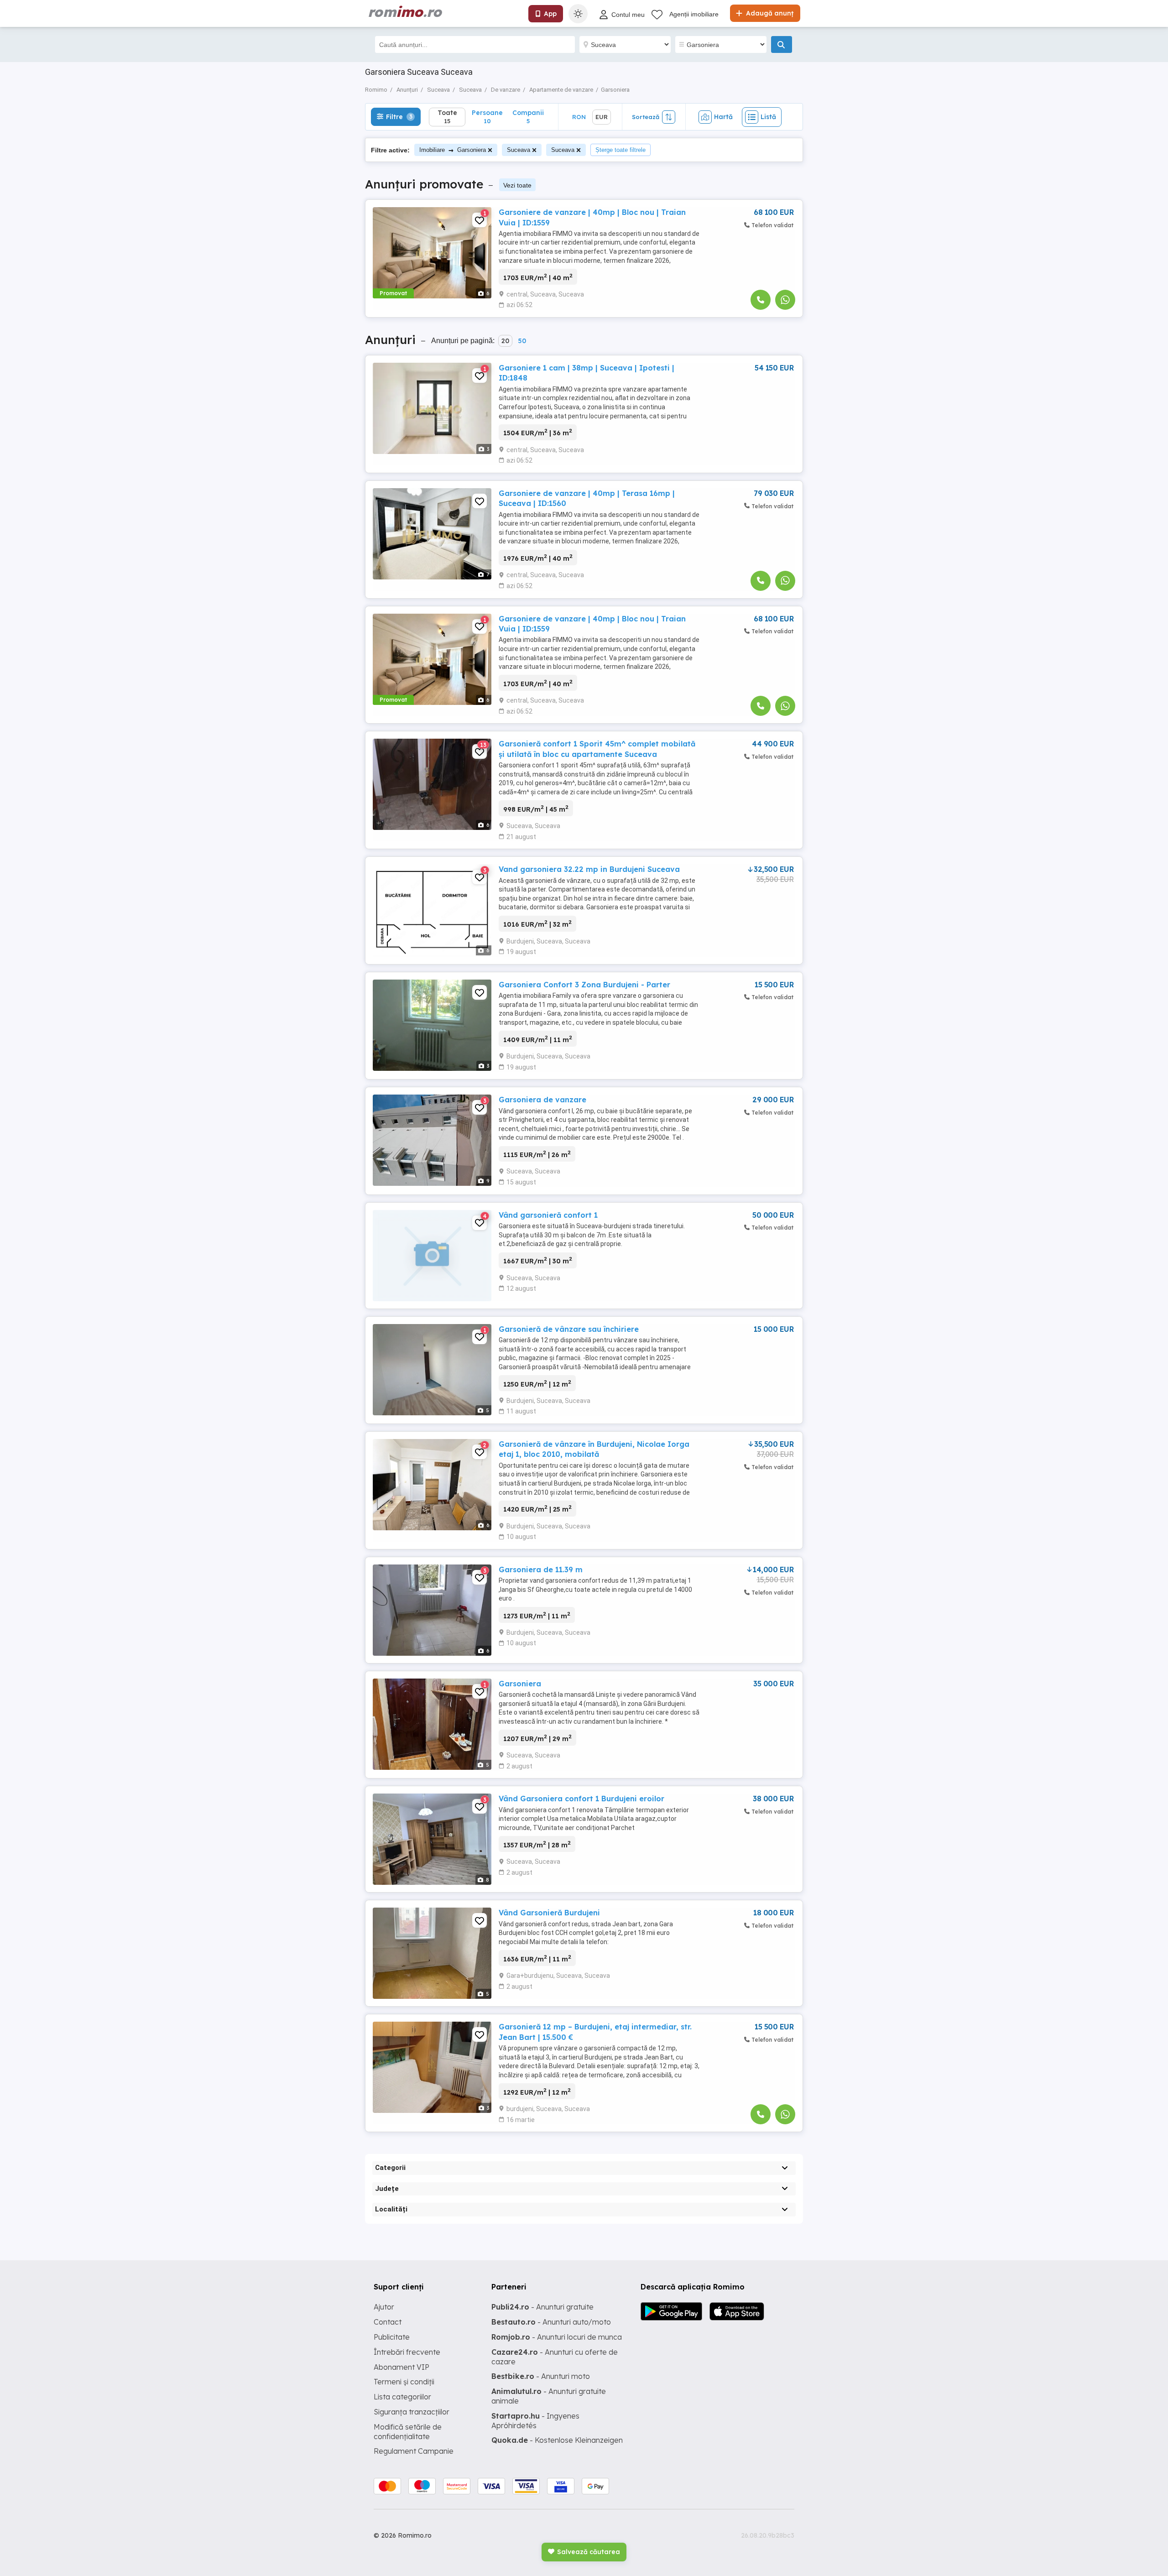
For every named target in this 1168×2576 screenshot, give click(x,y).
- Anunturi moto (541, 2376)
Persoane (487, 117)
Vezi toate (517, 185)
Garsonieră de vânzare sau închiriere (569, 1329)
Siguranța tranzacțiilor (412, 2412)
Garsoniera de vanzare (542, 1100)
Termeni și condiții (404, 2382)
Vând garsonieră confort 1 (548, 1215)
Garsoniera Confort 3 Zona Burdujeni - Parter (584, 985)
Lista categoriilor (402, 2397)
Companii (528, 117)
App (550, 14)
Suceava (519, 150)
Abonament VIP (401, 2367)
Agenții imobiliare (694, 14)
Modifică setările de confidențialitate (408, 2432)
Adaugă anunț (769, 13)
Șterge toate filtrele (620, 150)
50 (522, 341)
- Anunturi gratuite (542, 2307)
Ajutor (384, 2307)
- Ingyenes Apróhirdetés (535, 2421)
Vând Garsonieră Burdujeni (549, 1913)
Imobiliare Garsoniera (453, 150)
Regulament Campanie (414, 2451)
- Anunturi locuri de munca (557, 2337)
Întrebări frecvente (407, 2352)
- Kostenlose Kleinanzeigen (557, 2440)
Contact (388, 2322)
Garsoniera (520, 1684)
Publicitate (392, 2337)
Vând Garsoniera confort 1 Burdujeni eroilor (581, 1799)
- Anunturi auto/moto (551, 2322)
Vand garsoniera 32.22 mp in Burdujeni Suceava (589, 869)
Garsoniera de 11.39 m (541, 1570)
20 (505, 341)
